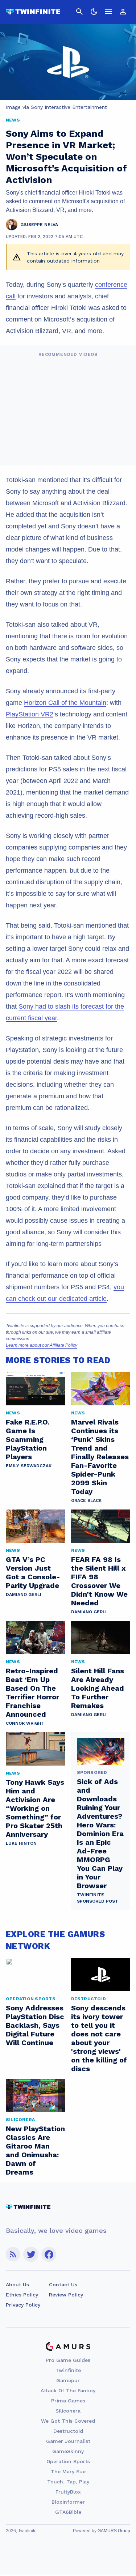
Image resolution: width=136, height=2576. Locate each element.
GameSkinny (68, 2451)
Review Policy (66, 2295)
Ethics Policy (22, 2295)
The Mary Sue (68, 2471)
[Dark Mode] (94, 12)
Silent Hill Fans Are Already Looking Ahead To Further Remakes (98, 1688)
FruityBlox (68, 2492)
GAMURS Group (114, 2531)
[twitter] (31, 2254)
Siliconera (68, 2411)
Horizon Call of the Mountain (65, 703)
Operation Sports (68, 2461)
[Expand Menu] (108, 12)
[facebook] (49, 2254)
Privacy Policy (23, 2305)
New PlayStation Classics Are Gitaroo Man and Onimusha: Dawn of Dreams (35, 2150)
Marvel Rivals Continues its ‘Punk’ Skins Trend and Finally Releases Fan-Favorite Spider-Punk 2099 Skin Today (100, 1457)
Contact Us (63, 2285)
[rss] (13, 2254)
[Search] (79, 12)
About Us (17, 2285)
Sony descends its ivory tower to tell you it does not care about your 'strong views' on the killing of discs (99, 2038)
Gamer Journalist (68, 2441)
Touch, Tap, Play (68, 2482)
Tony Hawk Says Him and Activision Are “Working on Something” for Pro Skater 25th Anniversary (35, 1808)
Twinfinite (68, 2370)
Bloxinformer (68, 2502)
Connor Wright (25, 1723)
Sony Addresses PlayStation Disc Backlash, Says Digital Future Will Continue (35, 2025)
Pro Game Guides (68, 2360)
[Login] (123, 12)
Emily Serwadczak (29, 1466)
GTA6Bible (68, 2512)
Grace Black (86, 1500)
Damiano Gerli (24, 1594)
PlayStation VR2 (30, 714)
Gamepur (68, 2380)
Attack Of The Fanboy (68, 2390)
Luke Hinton (21, 1843)
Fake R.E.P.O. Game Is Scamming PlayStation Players (28, 1439)
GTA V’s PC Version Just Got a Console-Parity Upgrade (33, 1572)
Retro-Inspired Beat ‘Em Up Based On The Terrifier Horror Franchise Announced (32, 1693)
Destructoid (68, 2431)
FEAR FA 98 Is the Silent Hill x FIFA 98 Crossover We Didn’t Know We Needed (99, 1581)
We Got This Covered (68, 2421)
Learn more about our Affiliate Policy (42, 1345)
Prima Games (68, 2401)
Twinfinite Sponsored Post (98, 1898)
